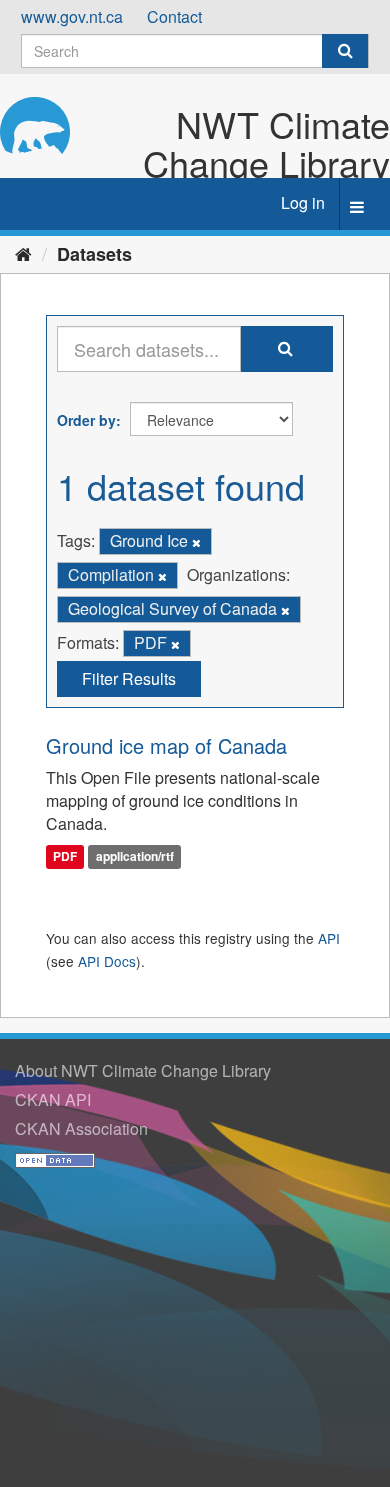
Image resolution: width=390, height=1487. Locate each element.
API (329, 938)
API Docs (107, 961)
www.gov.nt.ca (72, 16)
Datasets (94, 254)
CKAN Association (81, 1128)
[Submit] (345, 51)
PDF (65, 856)
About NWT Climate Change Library (143, 1070)
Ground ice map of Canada (166, 745)
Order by (86, 420)
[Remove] (196, 542)
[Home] (23, 253)
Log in (303, 202)
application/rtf (135, 856)
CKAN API (53, 1099)
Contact (174, 16)
